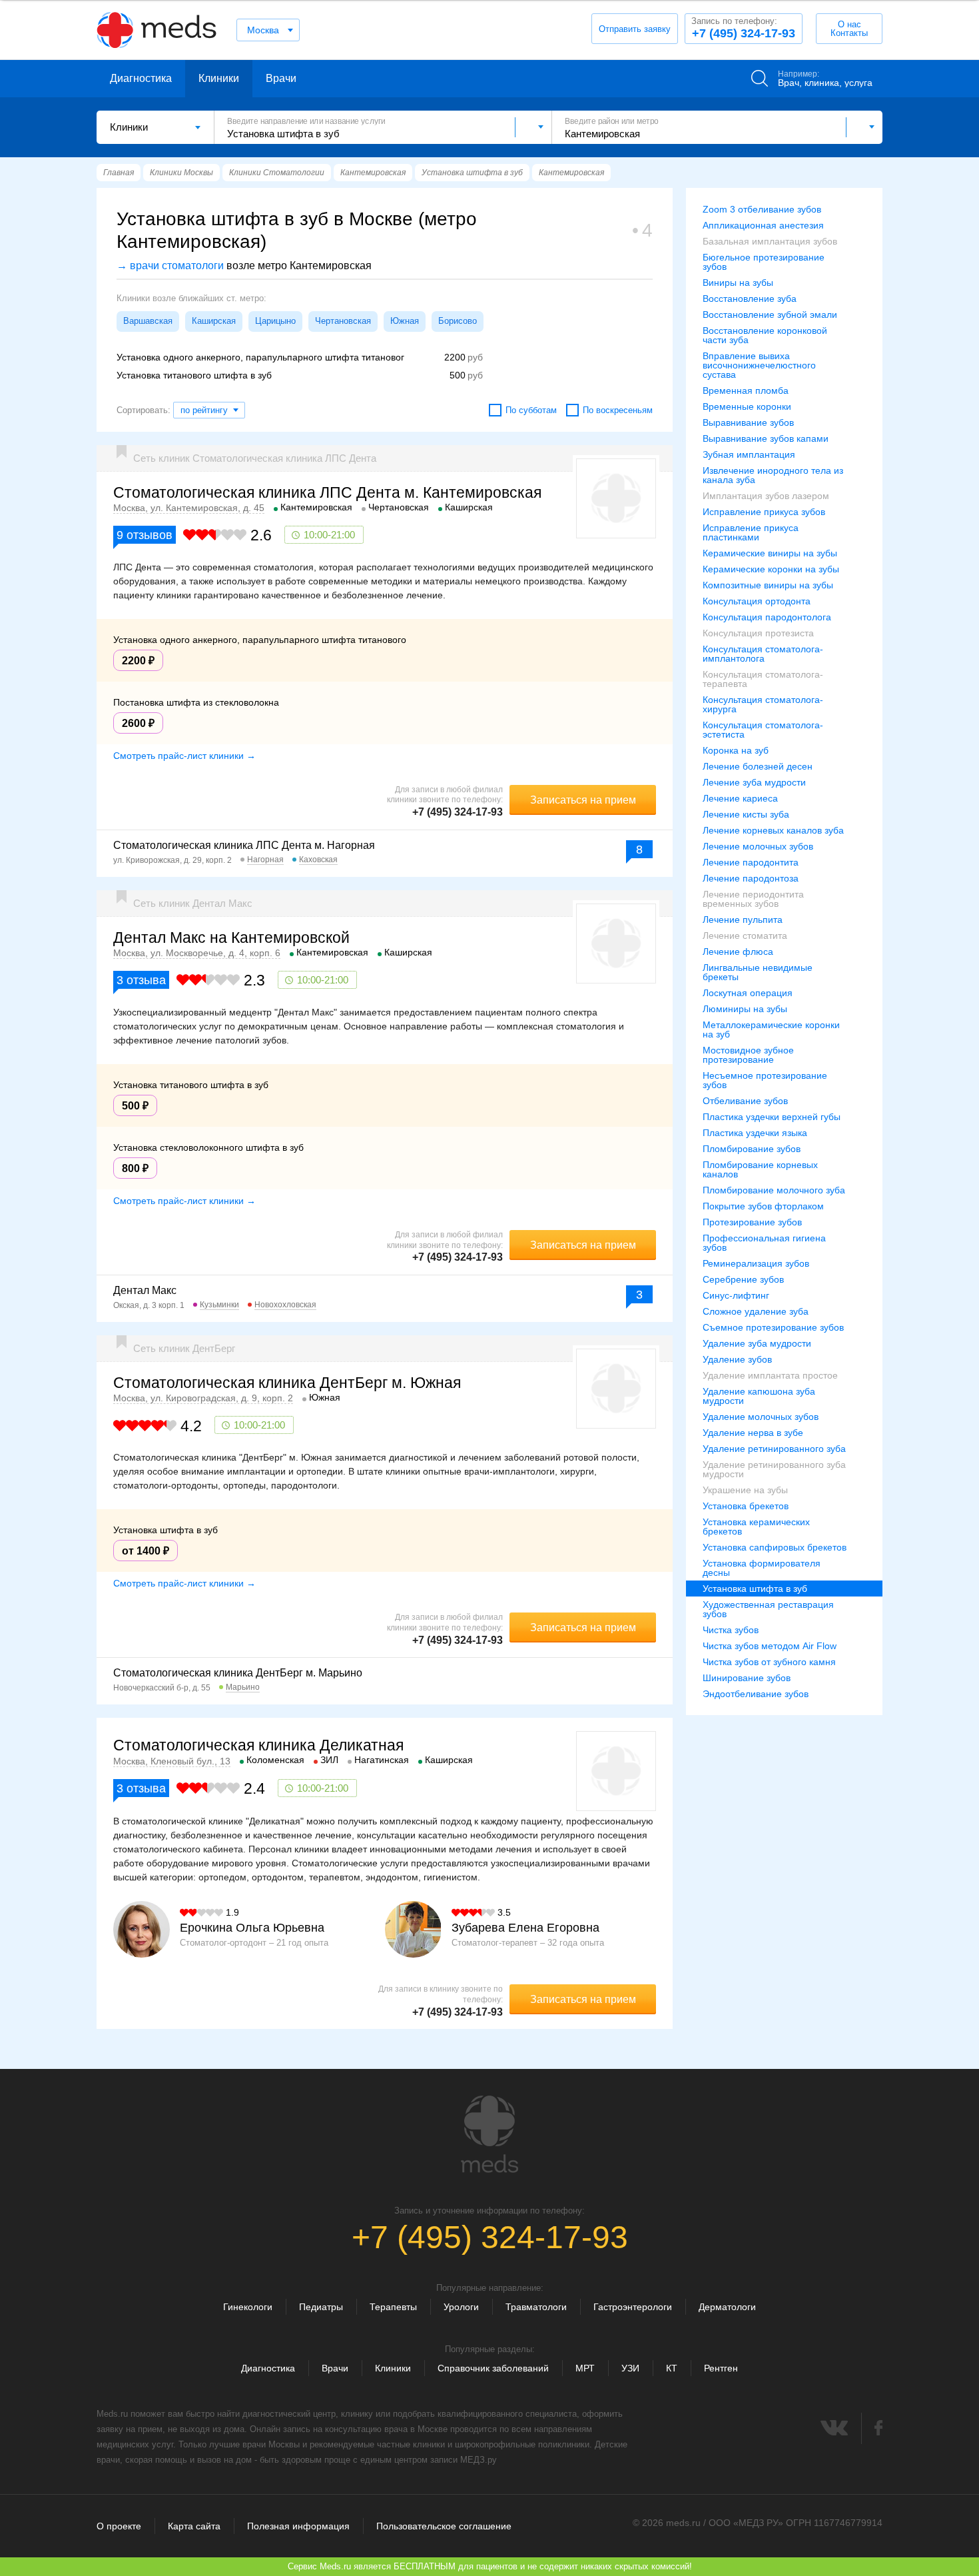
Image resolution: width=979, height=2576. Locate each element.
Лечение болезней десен (758, 766)
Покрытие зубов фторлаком (763, 1206)
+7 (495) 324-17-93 (743, 28)
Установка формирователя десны (762, 1568)
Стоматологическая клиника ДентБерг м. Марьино (238, 1673)
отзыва (141, 980)
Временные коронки (747, 406)
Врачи (281, 78)
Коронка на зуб (736, 750)
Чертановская (343, 321)
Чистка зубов (731, 1630)
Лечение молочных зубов (758, 846)
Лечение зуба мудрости (754, 782)
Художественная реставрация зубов (768, 1609)
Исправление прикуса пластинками (751, 532)
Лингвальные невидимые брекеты (758, 972)
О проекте (119, 2526)
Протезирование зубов (752, 1222)
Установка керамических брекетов (756, 1527)
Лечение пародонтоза (751, 878)
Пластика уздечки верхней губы (772, 1117)
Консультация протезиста (758, 633)
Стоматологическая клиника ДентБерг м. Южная (287, 1383)
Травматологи (536, 2307)
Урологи (461, 2307)
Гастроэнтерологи (633, 2307)
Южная (405, 321)
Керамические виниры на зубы (770, 553)
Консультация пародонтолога (767, 617)
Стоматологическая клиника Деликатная (258, 1745)
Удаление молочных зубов (761, 1417)
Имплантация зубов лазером (766, 496)
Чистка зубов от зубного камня (769, 1662)
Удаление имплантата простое (770, 1375)
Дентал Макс (145, 1290)
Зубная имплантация (749, 454)
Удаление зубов (737, 1359)
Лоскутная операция (748, 993)
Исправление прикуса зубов (764, 512)
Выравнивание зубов (748, 422)
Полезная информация (298, 2526)
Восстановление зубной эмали (770, 315)
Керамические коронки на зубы (771, 569)
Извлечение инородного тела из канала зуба (773, 475)
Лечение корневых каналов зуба (773, 830)
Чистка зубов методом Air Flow (770, 1646)
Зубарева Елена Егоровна (525, 1928)
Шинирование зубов (747, 1678)
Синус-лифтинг (736, 1295)
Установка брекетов (746, 1506)
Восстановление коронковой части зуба (765, 335)
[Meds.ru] (489, 2134)
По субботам (531, 410)
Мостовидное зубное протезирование (748, 1055)
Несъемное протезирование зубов (765, 1080)
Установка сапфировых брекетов (775, 1547)
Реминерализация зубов (756, 1263)
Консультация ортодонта (757, 601)
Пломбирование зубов (752, 1149)
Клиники (219, 78)
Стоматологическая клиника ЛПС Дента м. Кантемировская (327, 492)
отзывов (145, 535)
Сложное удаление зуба (756, 1311)
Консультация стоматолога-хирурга (763, 704)
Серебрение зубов (743, 1279)
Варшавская (148, 321)
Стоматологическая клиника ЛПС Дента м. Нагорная (244, 845)
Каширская (214, 321)
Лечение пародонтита (751, 862)
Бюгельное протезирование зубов (764, 262)
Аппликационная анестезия (763, 225)
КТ (672, 2368)
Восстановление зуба (750, 299)
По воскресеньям (618, 410)
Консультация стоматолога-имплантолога (763, 654)
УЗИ (630, 2368)
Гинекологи (248, 2307)
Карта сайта (194, 2526)
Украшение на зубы (745, 1490)
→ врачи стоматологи (170, 266)
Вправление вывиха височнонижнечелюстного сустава (759, 365)
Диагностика (141, 78)
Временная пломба (746, 390)
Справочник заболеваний (493, 2368)
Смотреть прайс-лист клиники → (184, 756)
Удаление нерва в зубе (753, 1433)
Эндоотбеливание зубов (756, 1694)
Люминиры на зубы (745, 1009)
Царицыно (275, 321)
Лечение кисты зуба (746, 814)
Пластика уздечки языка (755, 1133)
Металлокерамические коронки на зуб (771, 1029)
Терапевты (393, 2307)
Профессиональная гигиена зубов (764, 1243)
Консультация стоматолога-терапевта (763, 679)
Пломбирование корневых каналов (760, 1169)
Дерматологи (727, 2307)
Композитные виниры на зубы (768, 585)
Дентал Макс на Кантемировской (231, 938)
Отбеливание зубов (745, 1101)
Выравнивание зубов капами (766, 438)
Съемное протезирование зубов (773, 1327)
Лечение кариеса (740, 798)
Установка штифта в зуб (755, 1589)
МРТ (585, 2368)
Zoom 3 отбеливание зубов (762, 209)
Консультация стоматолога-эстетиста (763, 730)
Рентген (721, 2368)
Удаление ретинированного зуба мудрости (774, 1469)
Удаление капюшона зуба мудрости (759, 1396)
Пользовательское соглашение (444, 2526)
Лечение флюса (738, 952)
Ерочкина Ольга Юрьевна (252, 1928)
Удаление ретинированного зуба (774, 1449)
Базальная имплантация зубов (770, 241)
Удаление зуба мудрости (757, 1343)
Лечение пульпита (743, 920)
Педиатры (321, 2307)
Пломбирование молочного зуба (774, 1190)
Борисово (458, 321)
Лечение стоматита (745, 936)
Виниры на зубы (738, 283)
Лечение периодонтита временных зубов (753, 899)
